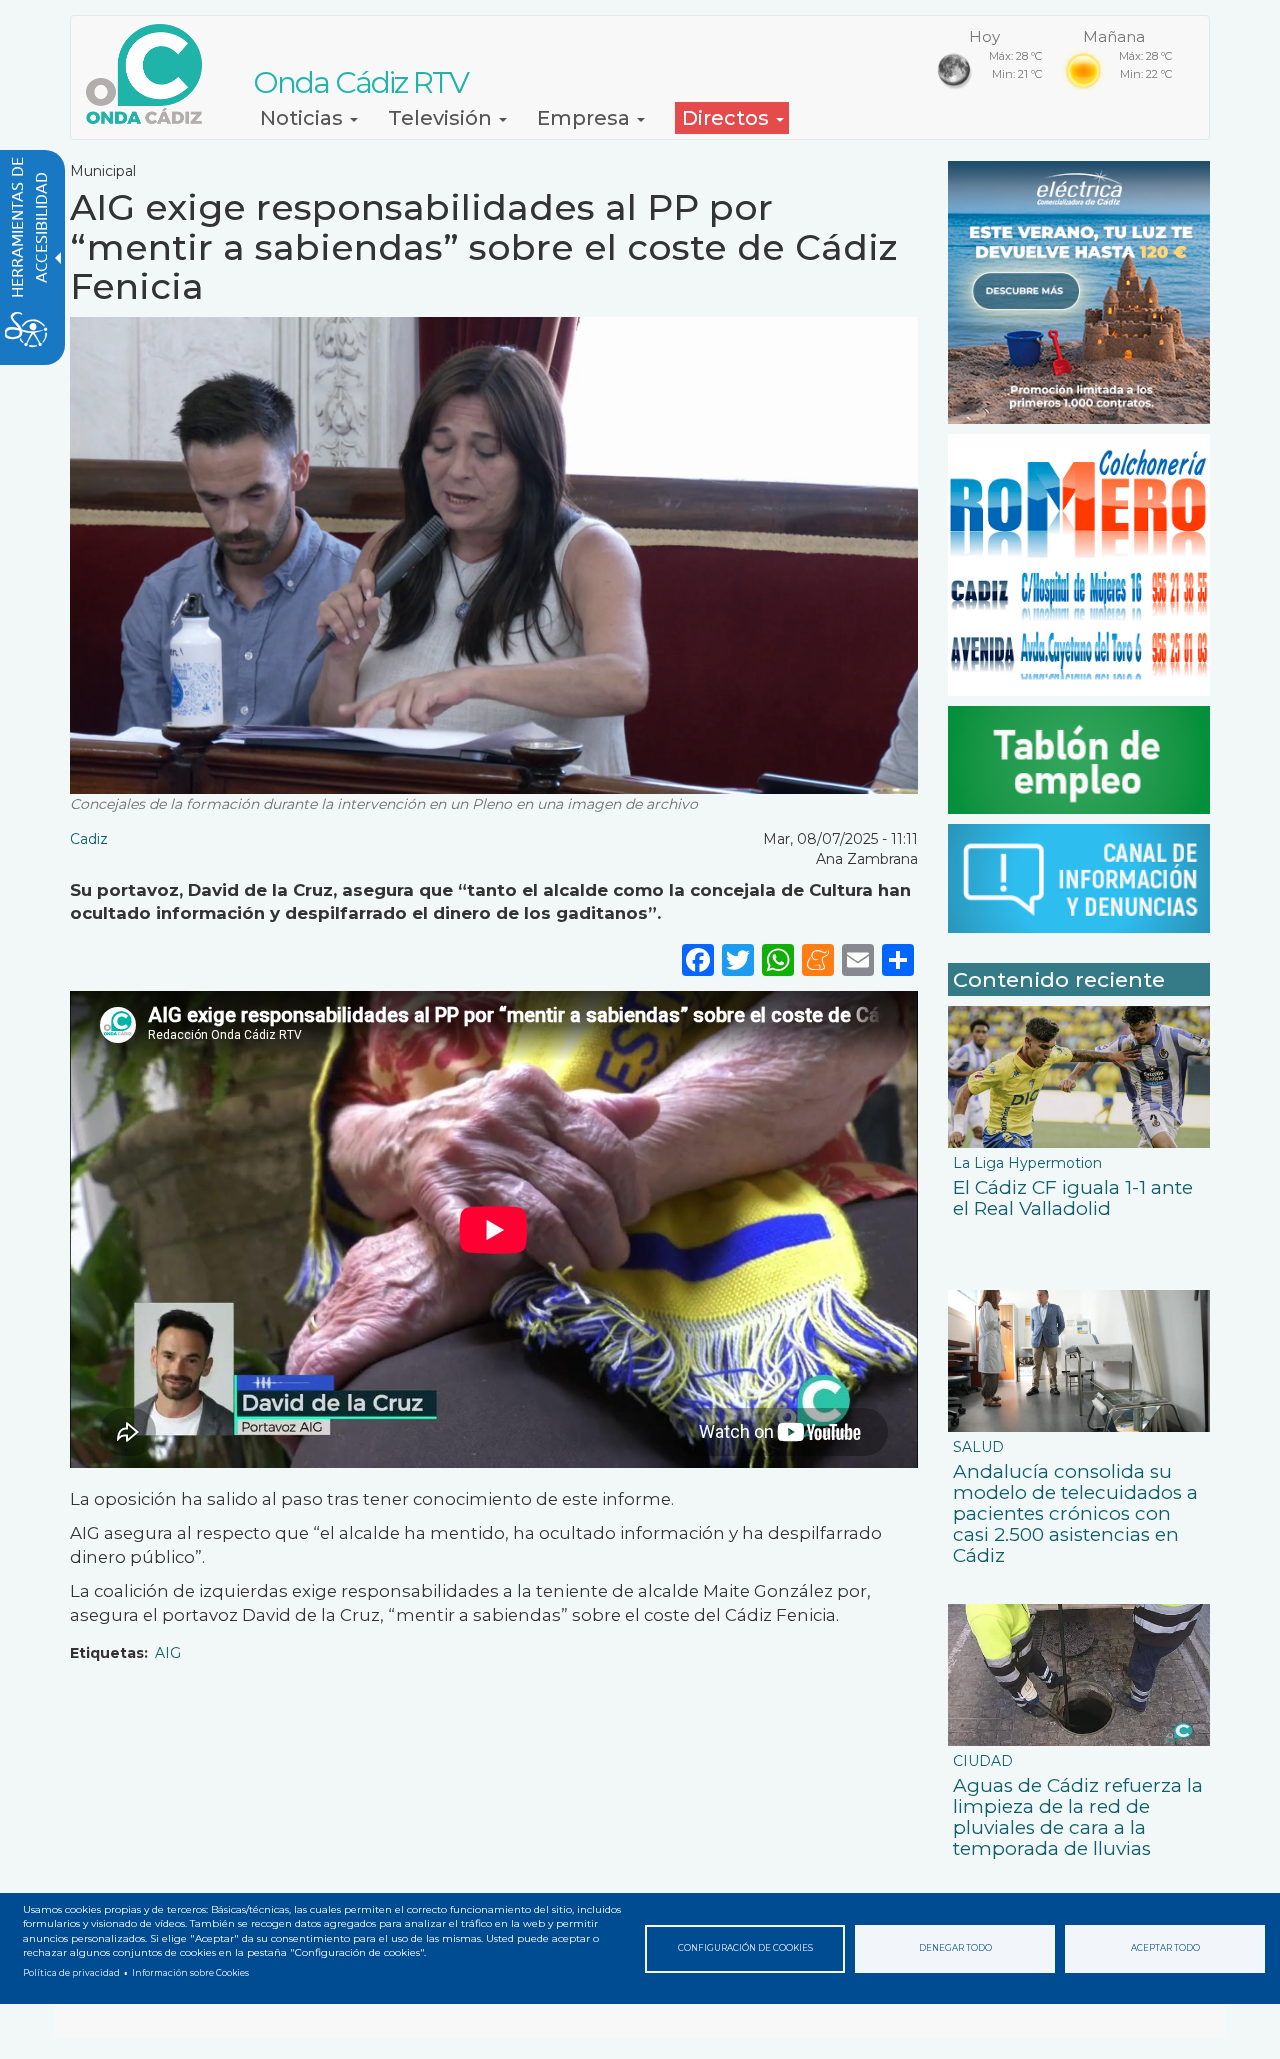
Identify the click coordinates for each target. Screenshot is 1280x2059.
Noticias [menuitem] (304, 118)
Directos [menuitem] (728, 118)
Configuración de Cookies (745, 1948)
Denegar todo (955, 1948)
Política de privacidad (71, 1973)
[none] (898, 959)
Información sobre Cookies (190, 1973)
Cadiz (89, 839)
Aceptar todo (1165, 1948)
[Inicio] (151, 74)
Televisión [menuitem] (442, 118)
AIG (168, 1653)
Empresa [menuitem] (586, 118)
